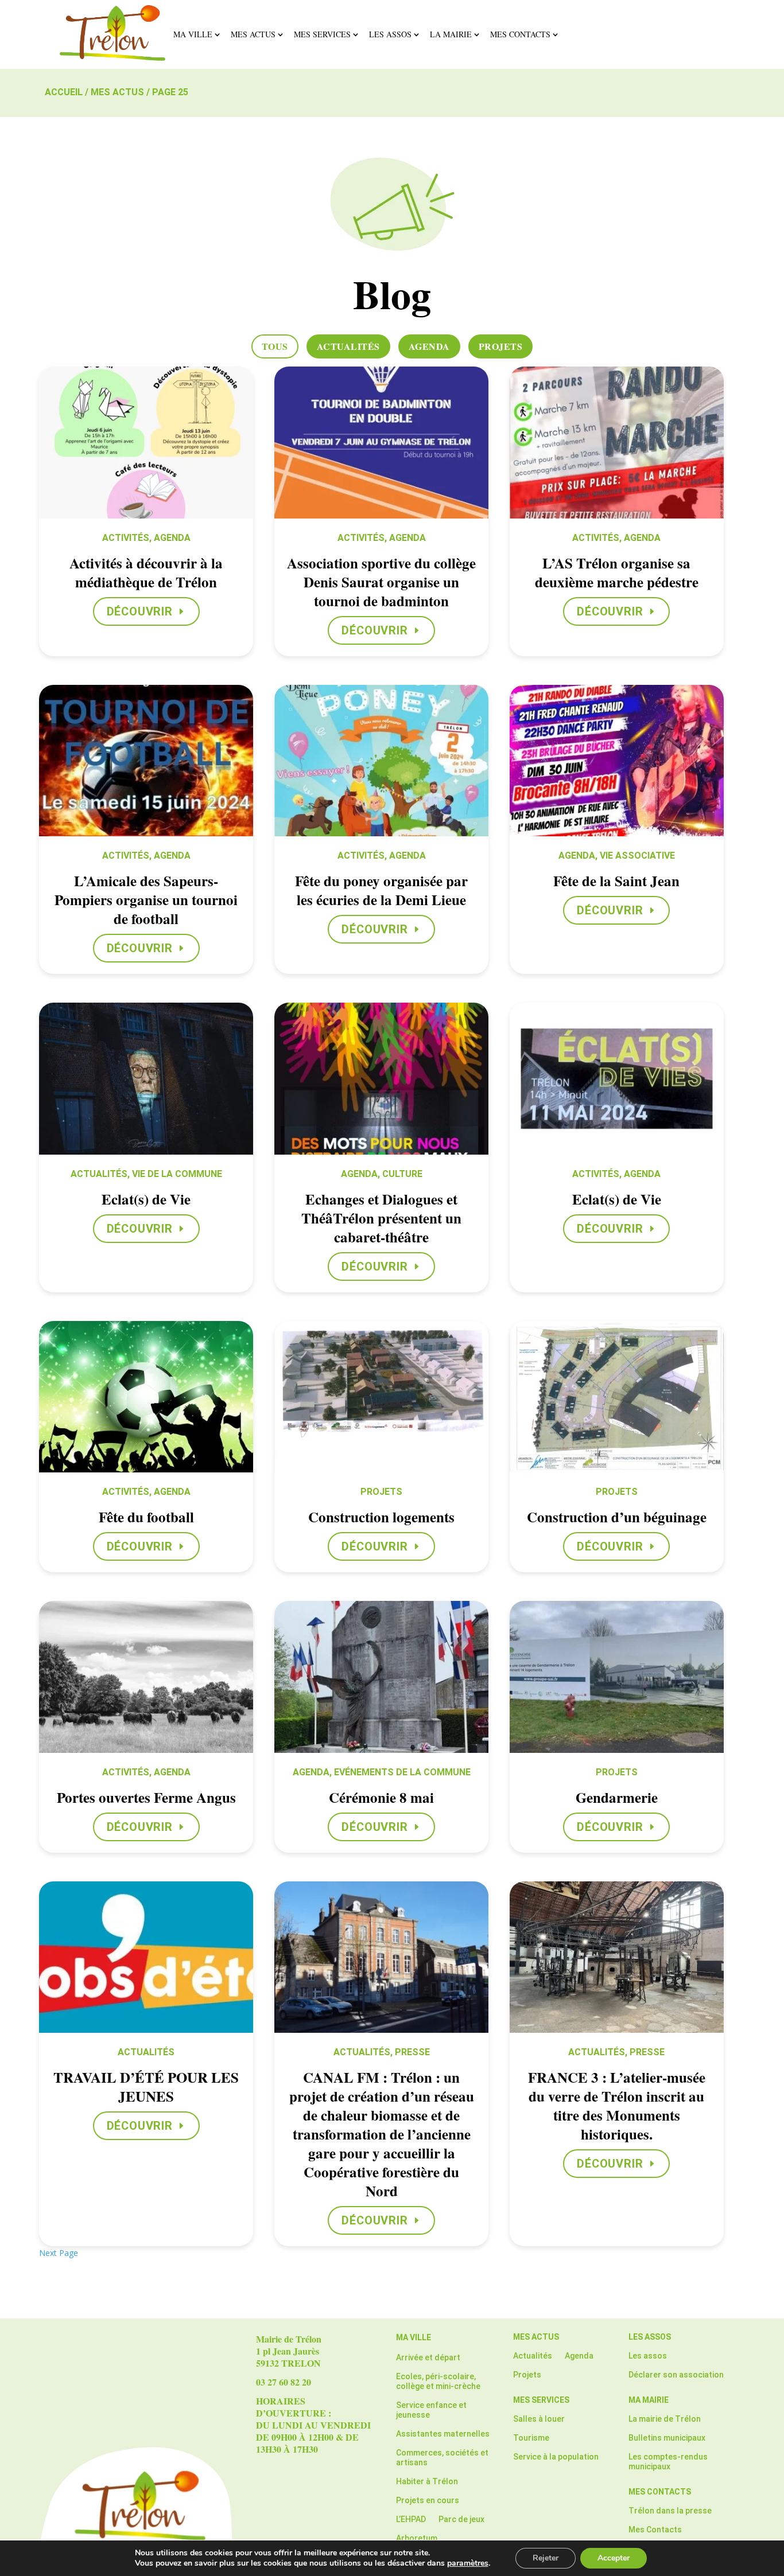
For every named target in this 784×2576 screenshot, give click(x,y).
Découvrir (140, 611)
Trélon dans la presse (670, 2511)
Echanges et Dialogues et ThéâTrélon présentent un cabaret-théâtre (381, 1218)
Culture (402, 1174)
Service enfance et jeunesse (431, 2410)
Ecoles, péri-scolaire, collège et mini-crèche (438, 2381)
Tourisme (531, 2438)
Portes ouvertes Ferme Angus (146, 1797)
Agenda (429, 346)
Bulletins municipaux (667, 2438)
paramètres (468, 2563)
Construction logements (381, 1517)
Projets (501, 346)
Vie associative (637, 856)
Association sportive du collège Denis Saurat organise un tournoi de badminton (381, 582)
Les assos (390, 34)
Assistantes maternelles (443, 2434)
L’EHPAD (411, 2519)
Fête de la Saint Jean (616, 881)
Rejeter (546, 2558)
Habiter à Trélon (427, 2481)
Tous (275, 346)
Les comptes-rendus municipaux (668, 2462)
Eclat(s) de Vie (146, 1199)
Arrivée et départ (428, 2357)
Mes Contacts (520, 34)
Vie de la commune (177, 1174)
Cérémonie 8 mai (381, 1797)
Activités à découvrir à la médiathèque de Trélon (146, 572)
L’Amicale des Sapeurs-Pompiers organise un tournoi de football (146, 900)
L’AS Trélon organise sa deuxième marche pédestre (617, 572)
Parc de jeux (461, 2519)
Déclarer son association (676, 2375)
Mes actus (253, 34)
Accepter (614, 2558)
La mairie (451, 34)
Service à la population (556, 2457)
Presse (412, 2052)
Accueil (64, 92)
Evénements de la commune (402, 1772)
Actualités (348, 346)
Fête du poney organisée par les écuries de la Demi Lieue (381, 890)
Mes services (322, 34)
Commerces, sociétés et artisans (442, 2458)
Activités (126, 538)
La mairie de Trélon (665, 2419)
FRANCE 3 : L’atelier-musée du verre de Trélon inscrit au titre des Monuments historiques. (617, 2106)
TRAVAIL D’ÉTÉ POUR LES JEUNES (146, 2087)
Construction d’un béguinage (617, 1517)
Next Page (59, 2253)
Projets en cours (428, 2500)
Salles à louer (539, 2419)
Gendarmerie (617, 1797)
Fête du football (146, 1517)
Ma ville (193, 34)
